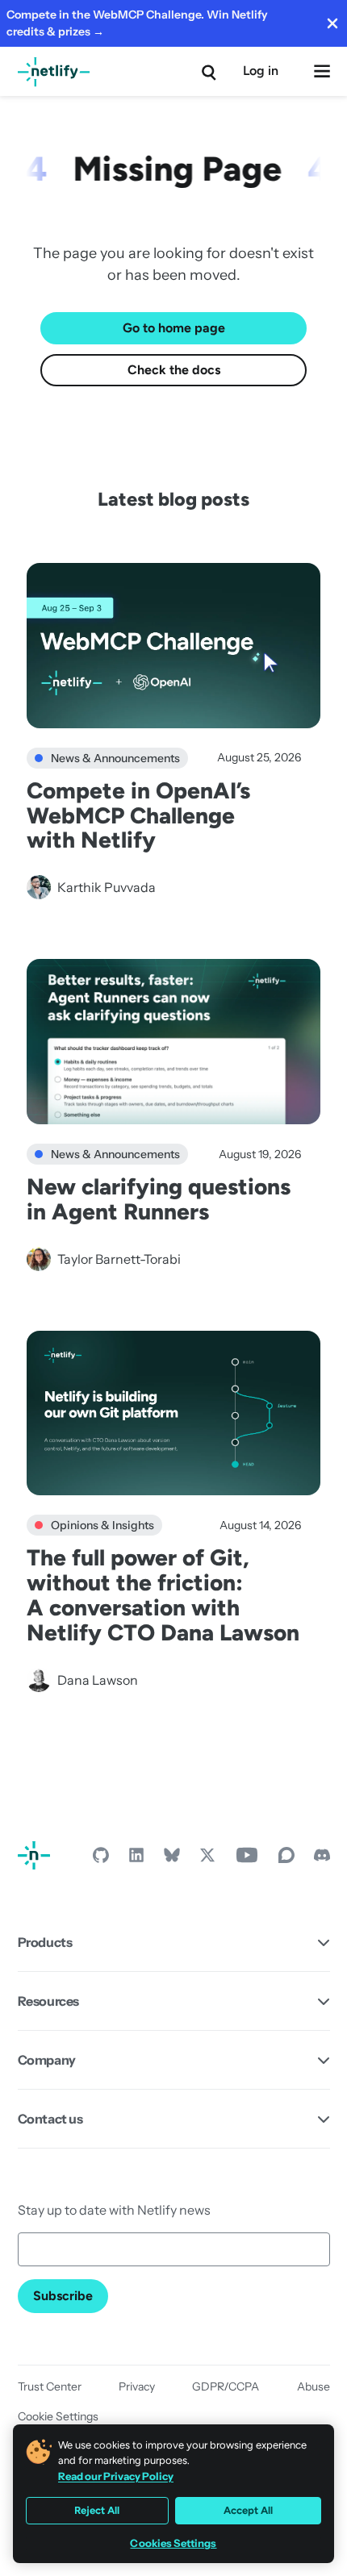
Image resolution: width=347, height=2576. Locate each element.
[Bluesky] (172, 1859)
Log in (261, 71)
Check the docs (174, 370)
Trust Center (50, 2386)
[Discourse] (286, 1859)
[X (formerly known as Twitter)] (207, 1859)
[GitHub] (101, 1859)
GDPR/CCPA (226, 2386)
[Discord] (322, 1859)
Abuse (314, 2386)
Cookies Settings (173, 2543)
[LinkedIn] (136, 1859)
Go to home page (174, 328)
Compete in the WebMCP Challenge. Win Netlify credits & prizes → (137, 23)
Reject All (97, 2510)
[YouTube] (247, 1859)
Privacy (137, 2386)
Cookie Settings (58, 2416)
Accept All (248, 2510)
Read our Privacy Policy (116, 2476)
